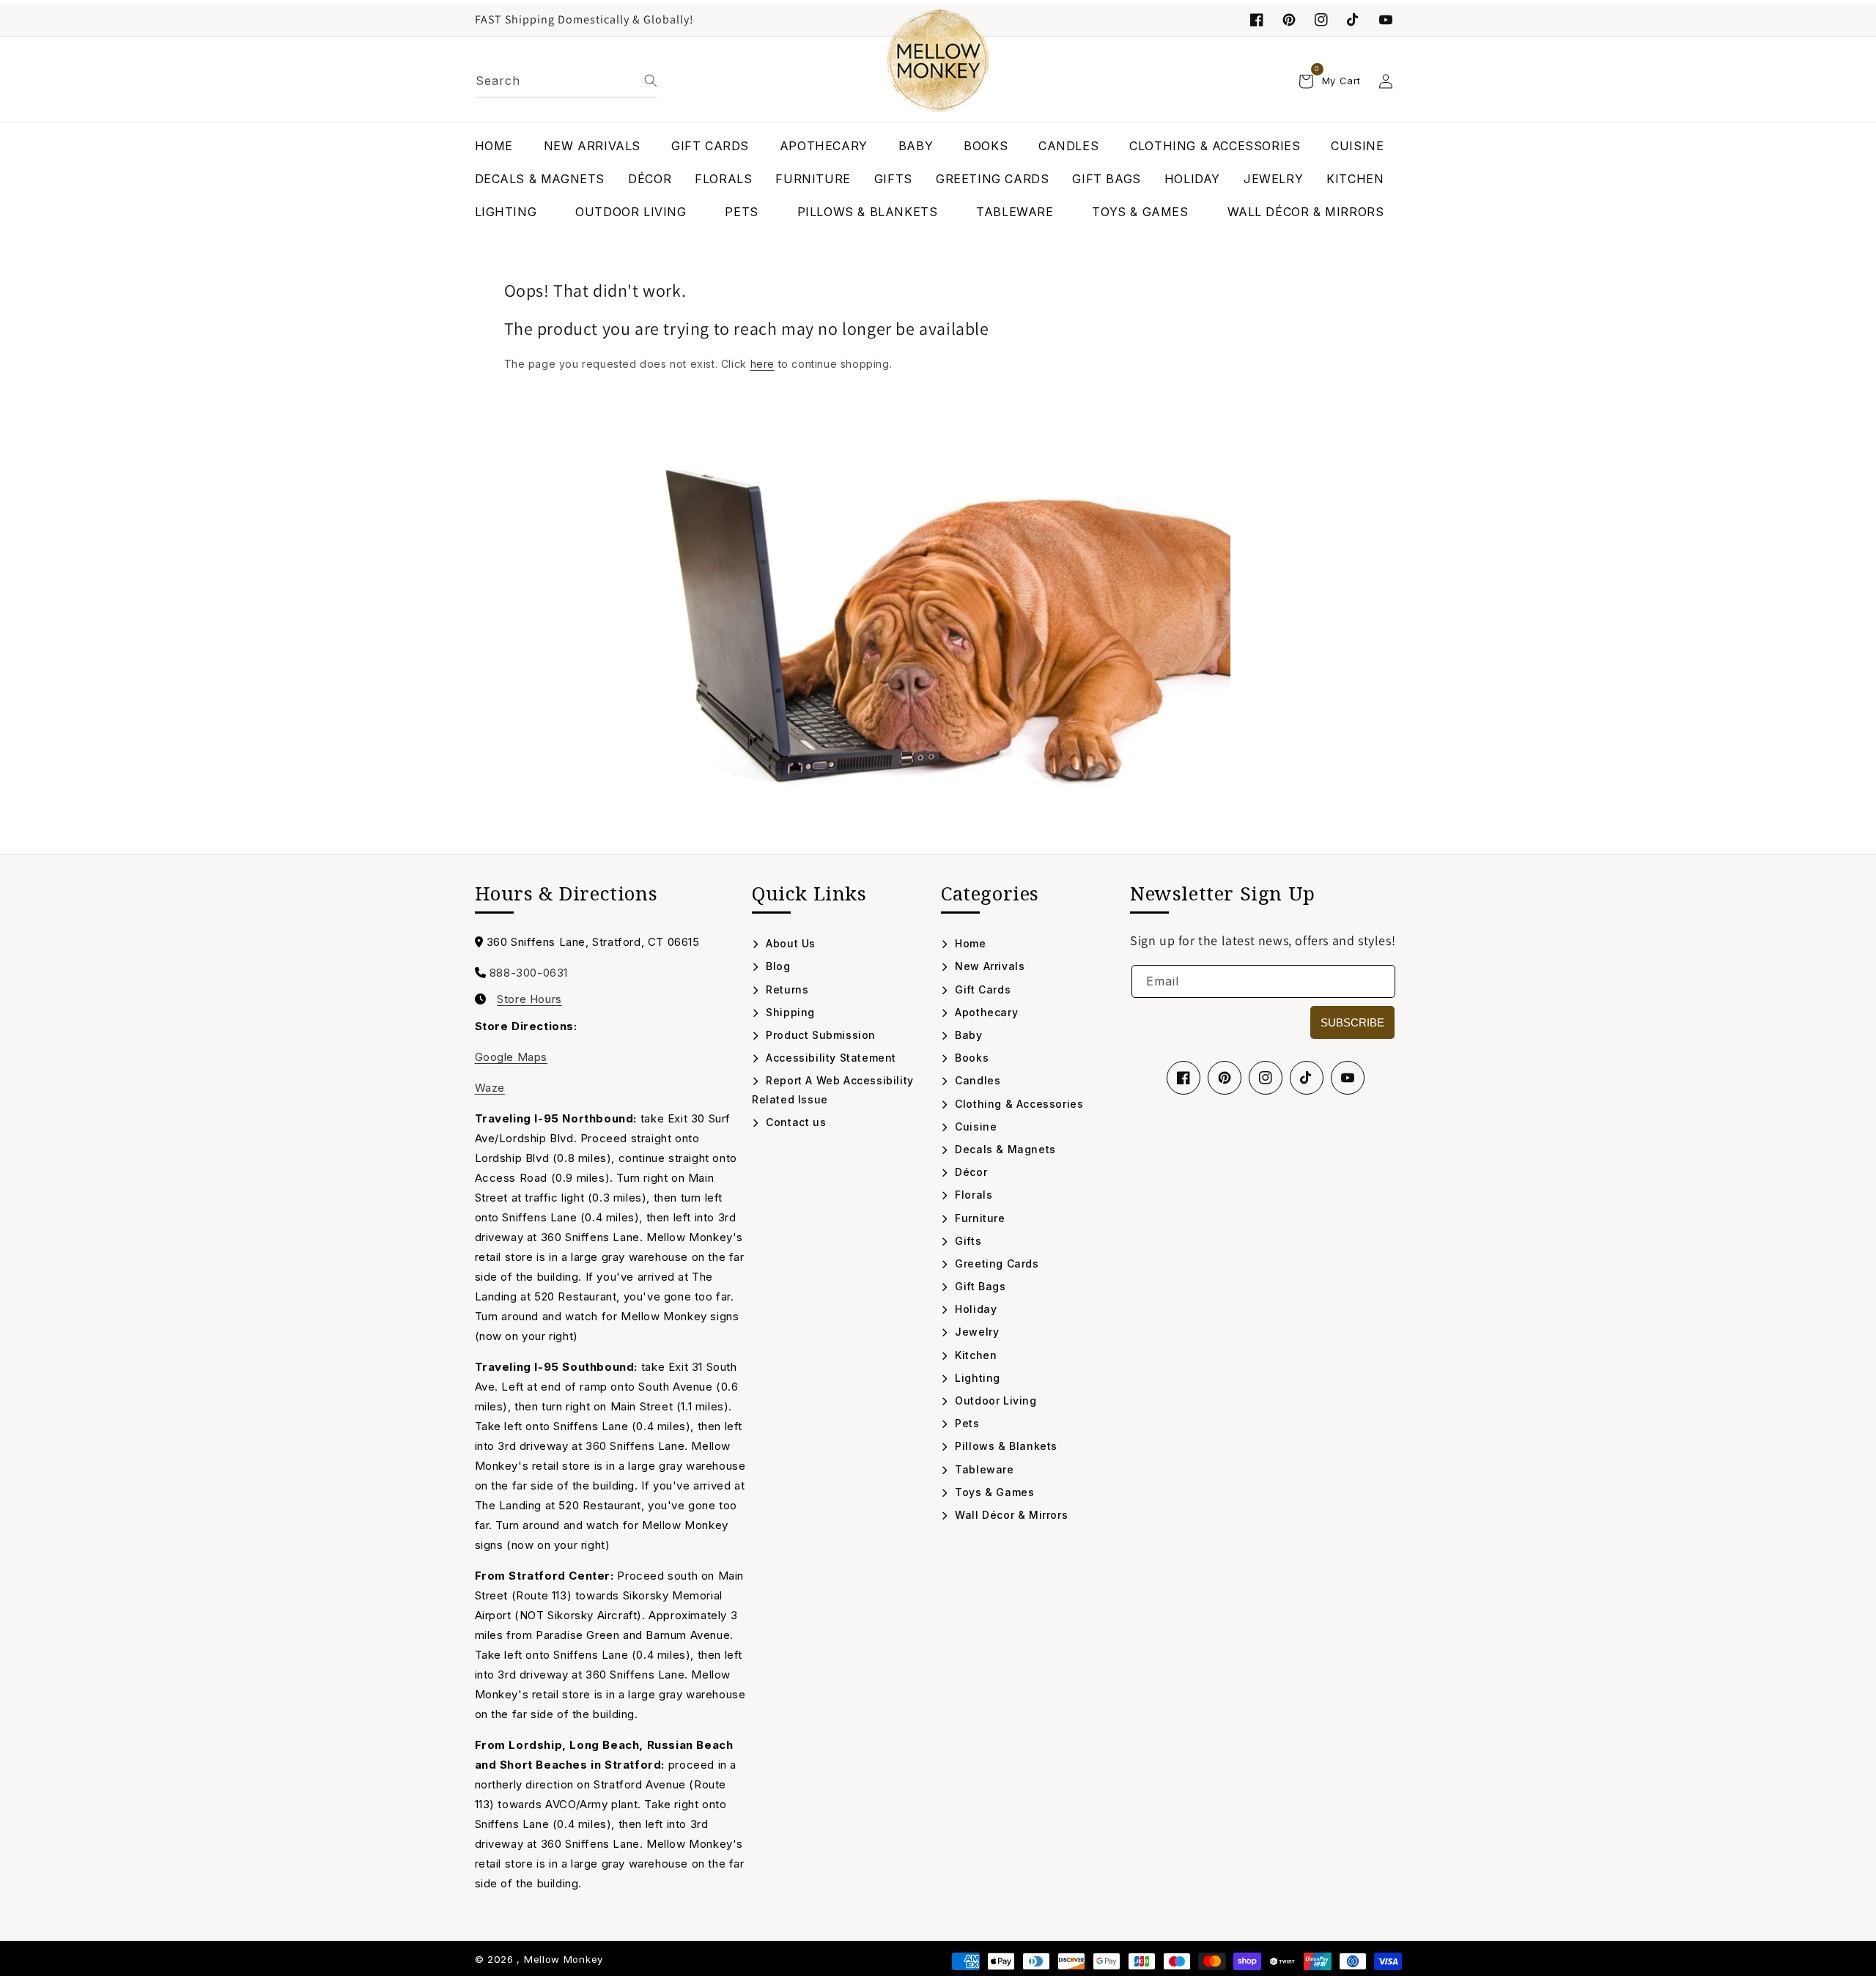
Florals (972, 1195)
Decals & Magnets (1004, 1149)
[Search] (651, 81)
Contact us (794, 1122)
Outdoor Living (994, 1400)
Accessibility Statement (830, 1058)
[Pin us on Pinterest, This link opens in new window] (1289, 20)
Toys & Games (993, 1492)
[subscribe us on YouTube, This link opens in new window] (1386, 20)
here (762, 364)
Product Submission (819, 1035)
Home (969, 943)
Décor (970, 1172)
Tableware (983, 1469)
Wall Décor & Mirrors (1010, 1515)
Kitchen (974, 1355)
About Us (789, 943)
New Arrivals (988, 966)
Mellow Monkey (564, 1959)
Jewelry (975, 1332)
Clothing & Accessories (1018, 1104)
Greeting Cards (996, 1263)
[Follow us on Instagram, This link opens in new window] (1321, 20)
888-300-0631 (529, 973)
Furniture (979, 1218)
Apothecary (985, 1012)
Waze (490, 1088)
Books (970, 1058)
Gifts (967, 1241)
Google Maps (512, 1057)
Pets (966, 1423)
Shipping (789, 1012)
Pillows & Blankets (1005, 1446)
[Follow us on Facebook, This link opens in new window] (1257, 20)
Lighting (976, 1378)
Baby (967, 1035)
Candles (976, 1080)
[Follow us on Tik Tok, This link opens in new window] (1354, 20)
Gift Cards (981, 989)
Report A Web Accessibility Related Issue (833, 1089)
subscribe (1352, 1022)
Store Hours (529, 999)
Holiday (974, 1309)
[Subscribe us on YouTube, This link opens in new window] (1348, 1078)
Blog (777, 966)
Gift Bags (979, 1286)
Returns (786, 989)
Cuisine (974, 1126)
